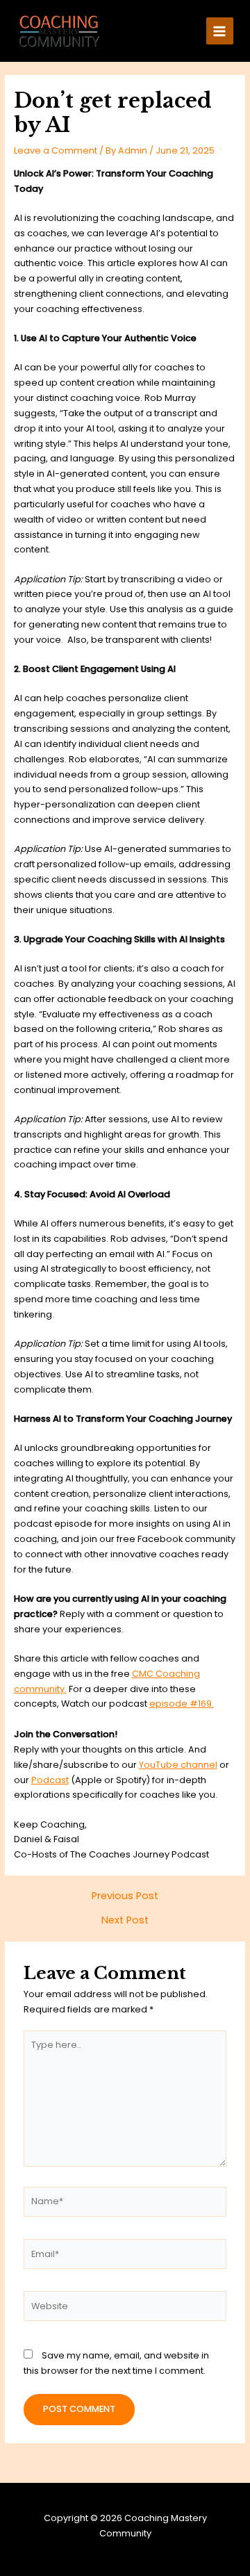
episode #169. (182, 1704)
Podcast (50, 1780)
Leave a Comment (56, 150)
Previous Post (125, 1896)
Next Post (125, 1920)
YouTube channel (178, 1765)
